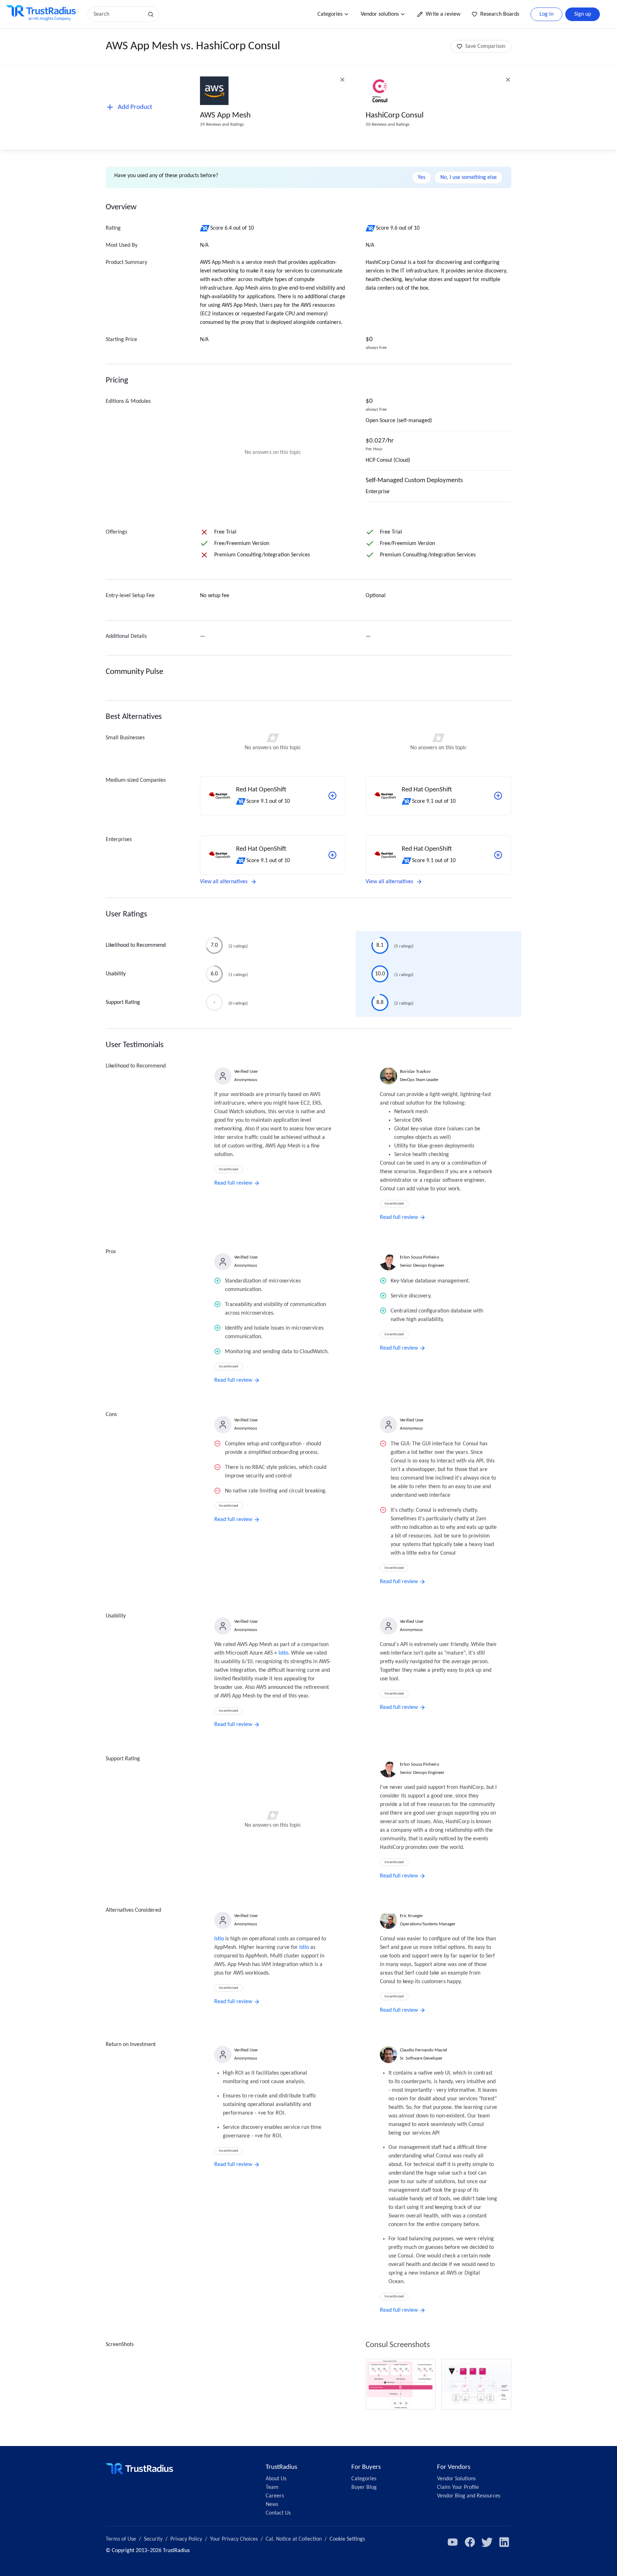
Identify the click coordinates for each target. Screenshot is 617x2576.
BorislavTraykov (415, 1072)
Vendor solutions (380, 14)
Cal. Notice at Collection (294, 2539)
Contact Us (278, 2513)
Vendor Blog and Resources (469, 2496)
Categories (330, 14)
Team (272, 2487)
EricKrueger (412, 1916)
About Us (276, 2479)
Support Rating (123, 1002)
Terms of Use (121, 2539)
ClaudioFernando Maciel (423, 2050)
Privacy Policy (186, 2539)
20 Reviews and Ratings (388, 124)
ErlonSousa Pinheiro (420, 1257)
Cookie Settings (347, 2539)
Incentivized (229, 1169)
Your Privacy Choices (234, 2539)
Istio (283, 1653)
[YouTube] (453, 2542)
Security (153, 2539)
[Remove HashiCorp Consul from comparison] (508, 80)
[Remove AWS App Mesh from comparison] (342, 80)
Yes (422, 177)
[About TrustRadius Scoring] (205, 228)
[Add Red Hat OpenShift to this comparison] (332, 796)
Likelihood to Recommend (136, 945)
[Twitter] (487, 2542)
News (272, 2505)
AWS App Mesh (225, 116)
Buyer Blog (364, 2487)
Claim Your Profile (458, 2487)
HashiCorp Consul (395, 116)
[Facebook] (470, 2542)
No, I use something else (468, 177)
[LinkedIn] (504, 2542)
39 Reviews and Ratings (222, 124)
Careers (275, 2496)
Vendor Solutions (456, 2479)
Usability (116, 974)
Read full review (233, 1183)
